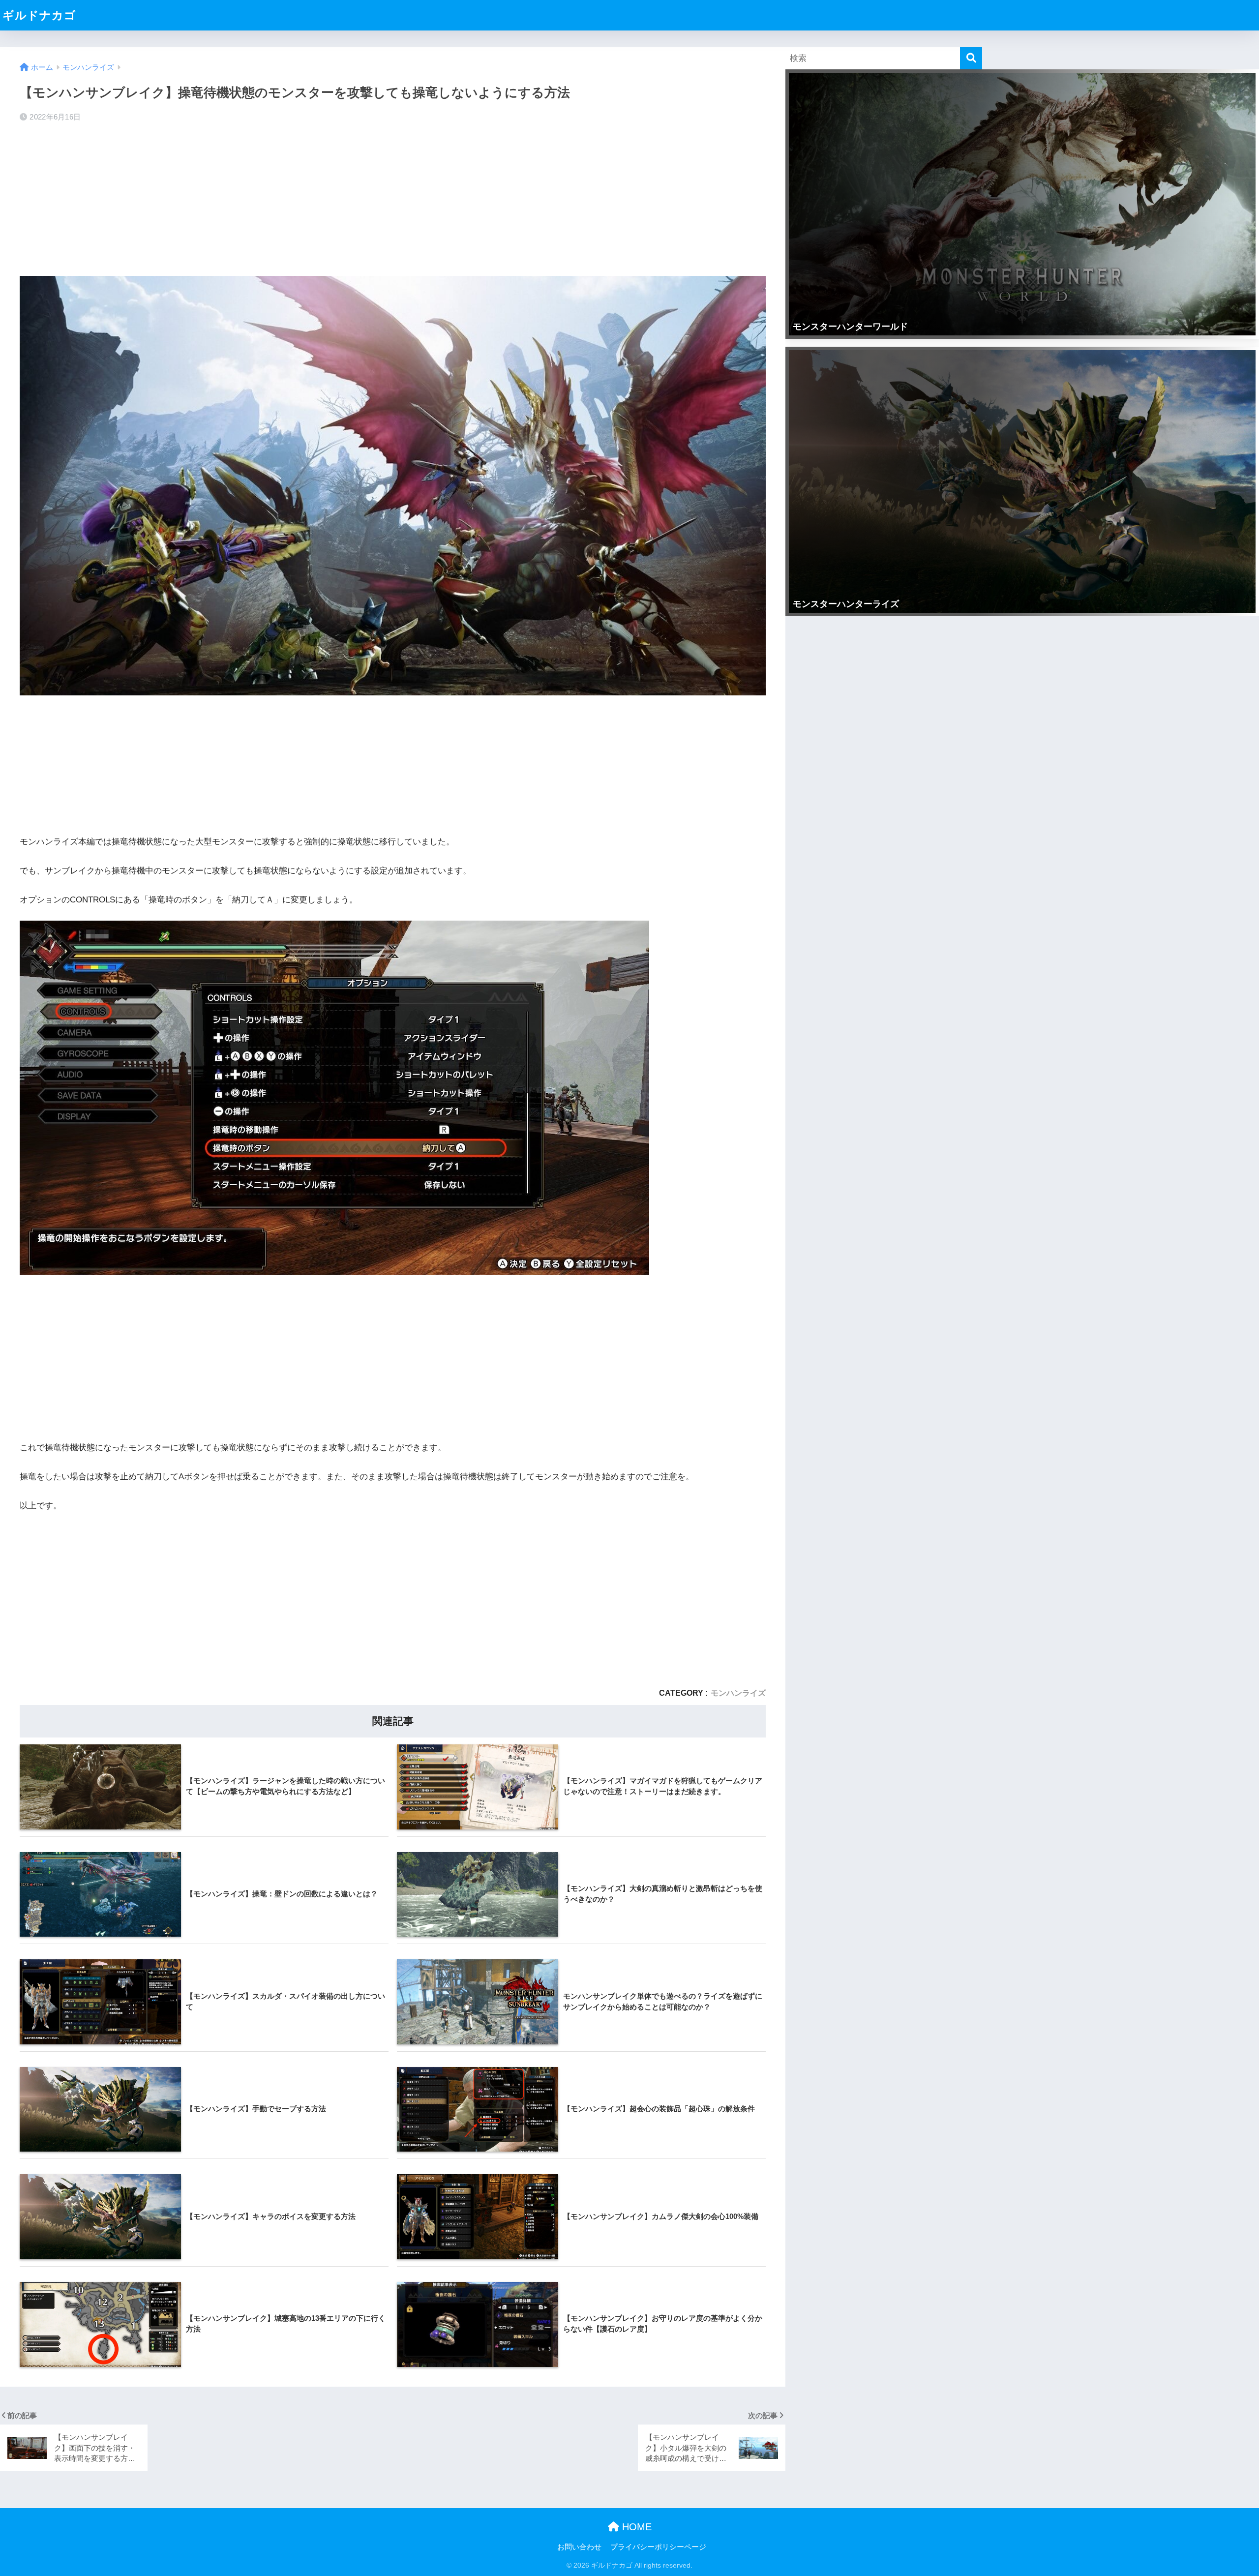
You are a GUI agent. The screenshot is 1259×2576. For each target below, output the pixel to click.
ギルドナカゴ (39, 15)
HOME (635, 2527)
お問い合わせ (579, 2547)
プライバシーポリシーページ (658, 2547)
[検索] (971, 58)
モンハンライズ (738, 1693)
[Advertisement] (393, 200)
